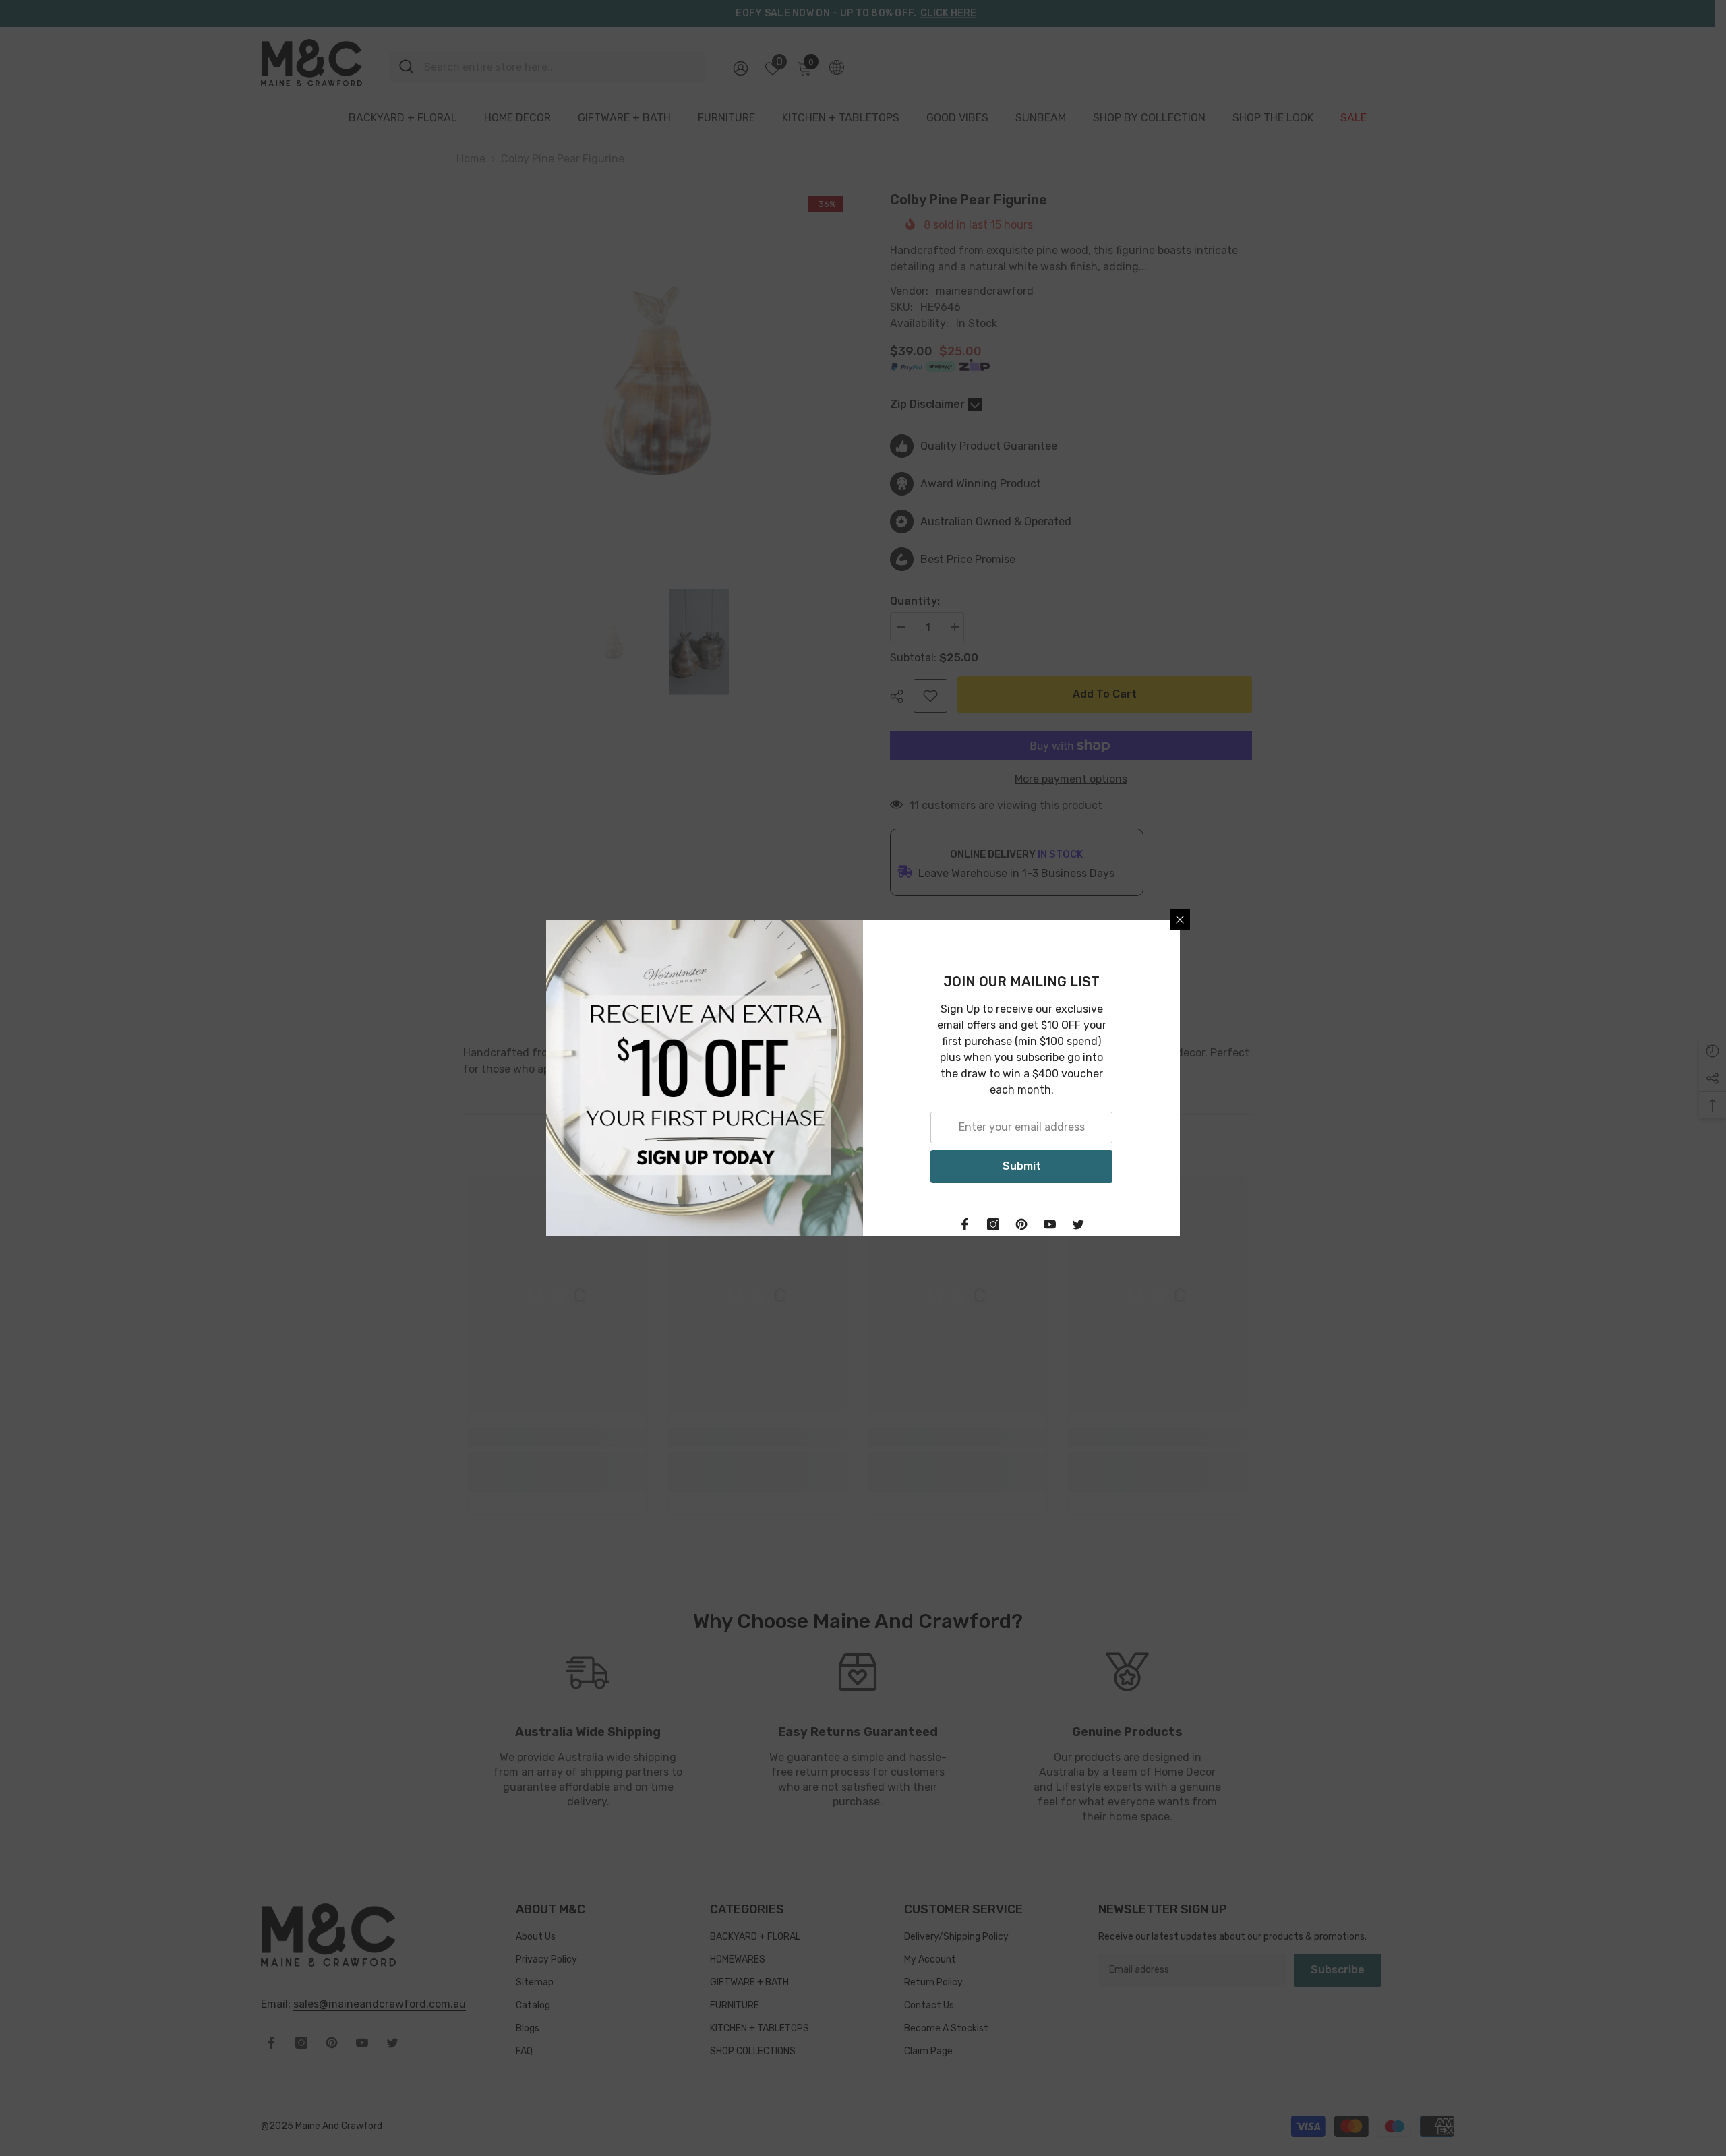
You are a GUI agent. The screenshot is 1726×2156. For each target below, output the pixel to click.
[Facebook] (965, 1224)
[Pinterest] (1021, 1224)
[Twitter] (1078, 1224)
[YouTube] (1050, 1224)
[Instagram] (993, 1224)
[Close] (1180, 920)
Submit (1022, 1166)
